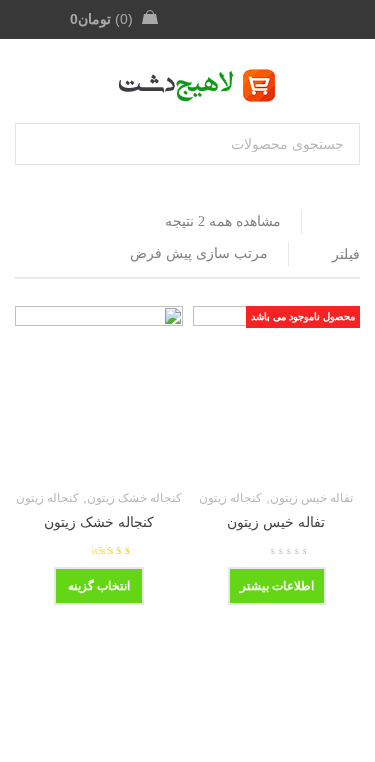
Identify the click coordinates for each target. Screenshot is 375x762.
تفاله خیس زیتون (311, 498)
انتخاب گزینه (99, 586)
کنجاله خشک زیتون (134, 498)
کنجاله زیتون (230, 498)
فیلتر (346, 254)
